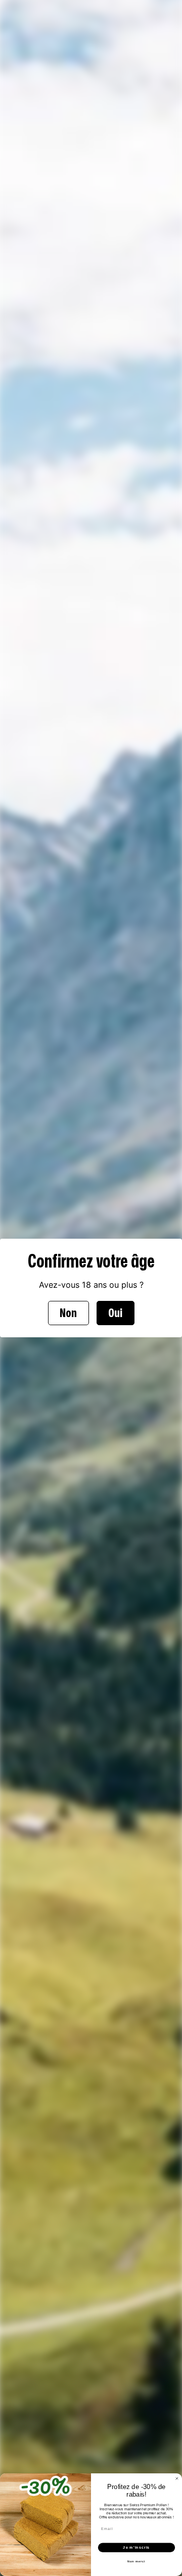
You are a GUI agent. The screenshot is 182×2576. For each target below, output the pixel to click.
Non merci (136, 2561)
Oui (115, 1313)
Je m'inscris (136, 2548)
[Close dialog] (177, 2479)
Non (68, 1313)
